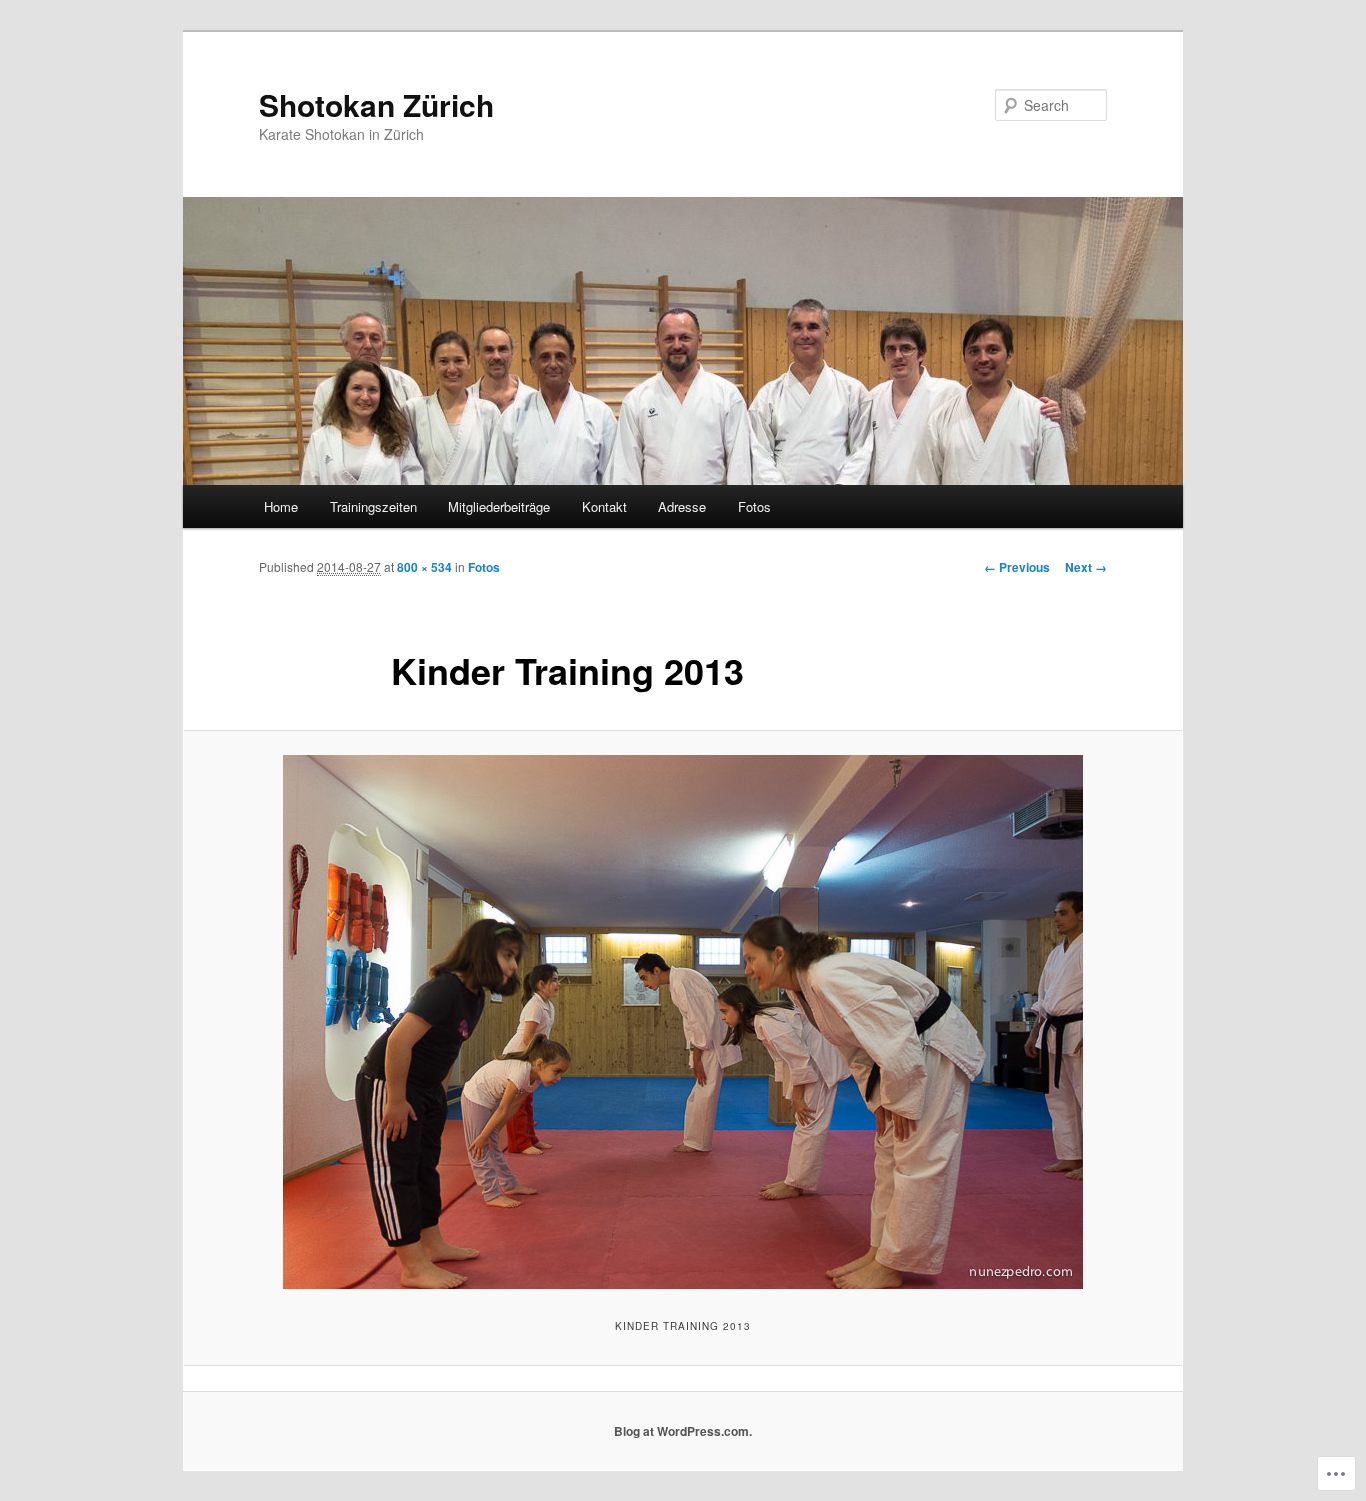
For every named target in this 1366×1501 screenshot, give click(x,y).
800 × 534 (424, 567)
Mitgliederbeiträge (499, 506)
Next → (1086, 567)
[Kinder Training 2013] (683, 1022)
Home (281, 506)
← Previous (1017, 567)
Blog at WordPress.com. (683, 1431)
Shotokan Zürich (376, 104)
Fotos (754, 506)
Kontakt (604, 506)
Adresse (682, 506)
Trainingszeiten (373, 506)
